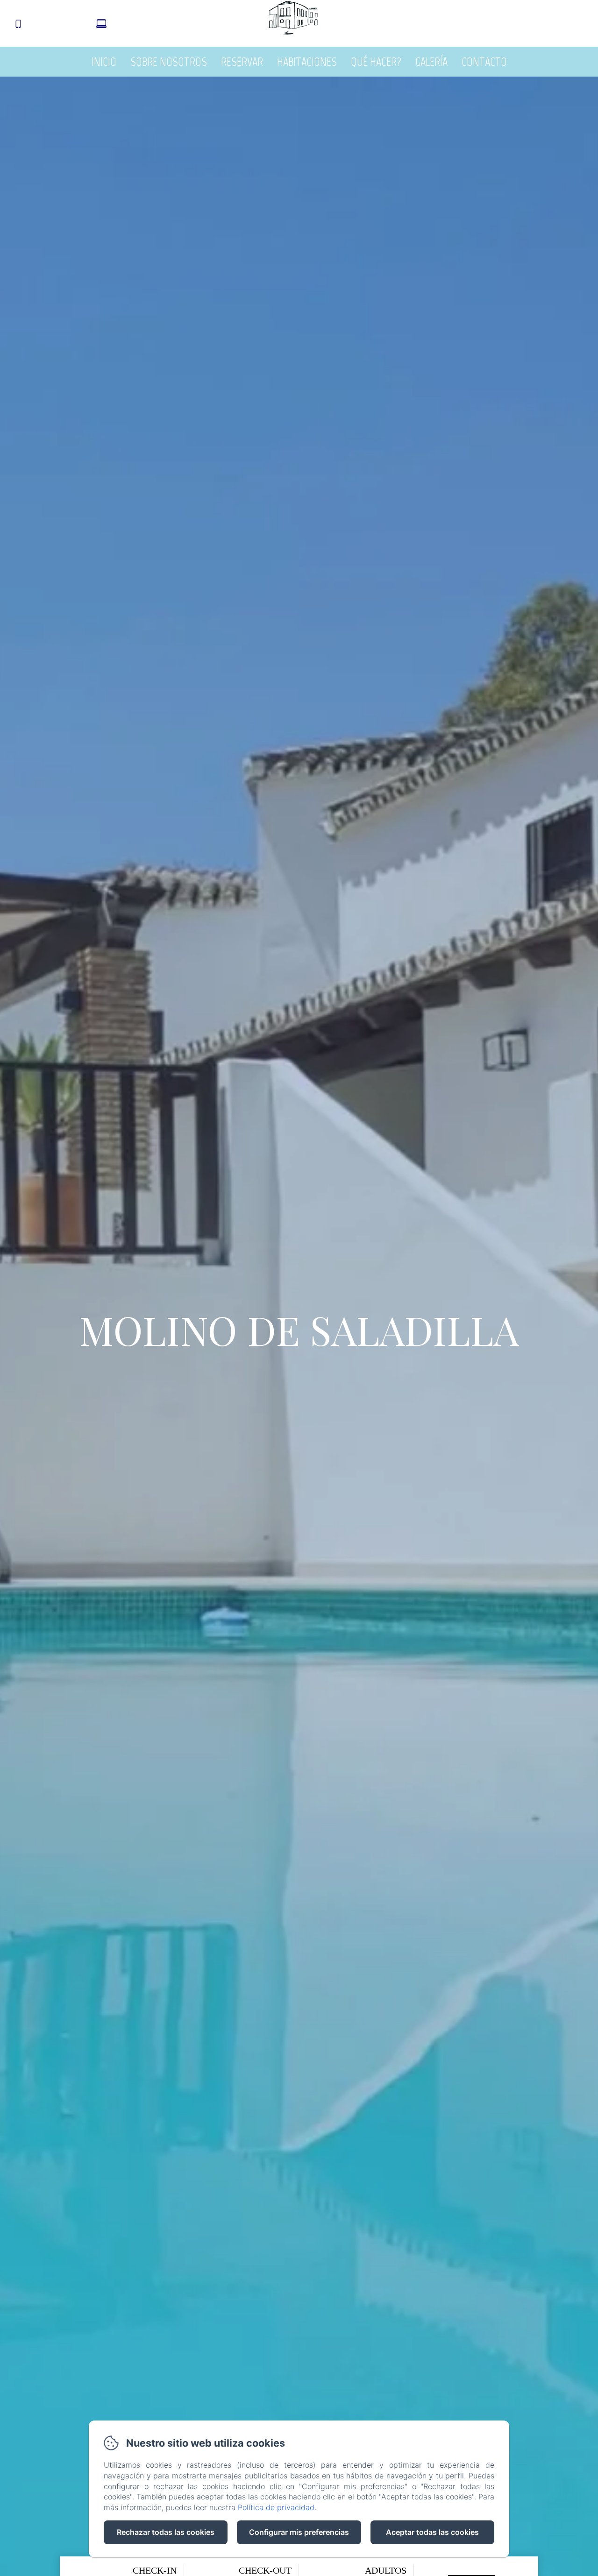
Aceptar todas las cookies (432, 2532)
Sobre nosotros (169, 62)
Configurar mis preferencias (299, 2532)
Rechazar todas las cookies (166, 2532)
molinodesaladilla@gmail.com (168, 25)
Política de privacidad (276, 2507)
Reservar (242, 62)
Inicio (104, 62)
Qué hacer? (376, 62)
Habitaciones (307, 62)
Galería (431, 62)
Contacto (484, 62)
